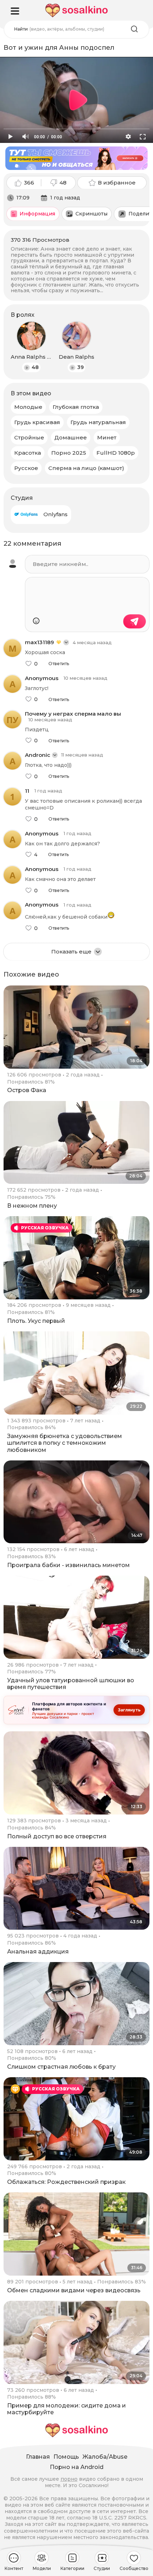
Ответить (59, 664)
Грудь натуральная (98, 422)
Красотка (28, 453)
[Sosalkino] (76, 10)
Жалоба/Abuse (105, 2457)
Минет (107, 437)
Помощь (66, 2457)
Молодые (28, 407)
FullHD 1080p (116, 453)
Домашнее (71, 437)
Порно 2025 (69, 453)
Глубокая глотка (76, 407)
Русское (26, 468)
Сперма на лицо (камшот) (86, 468)
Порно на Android (77, 2467)
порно (69, 2479)
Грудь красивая (37, 422)
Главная (38, 2457)
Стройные (29, 437)
